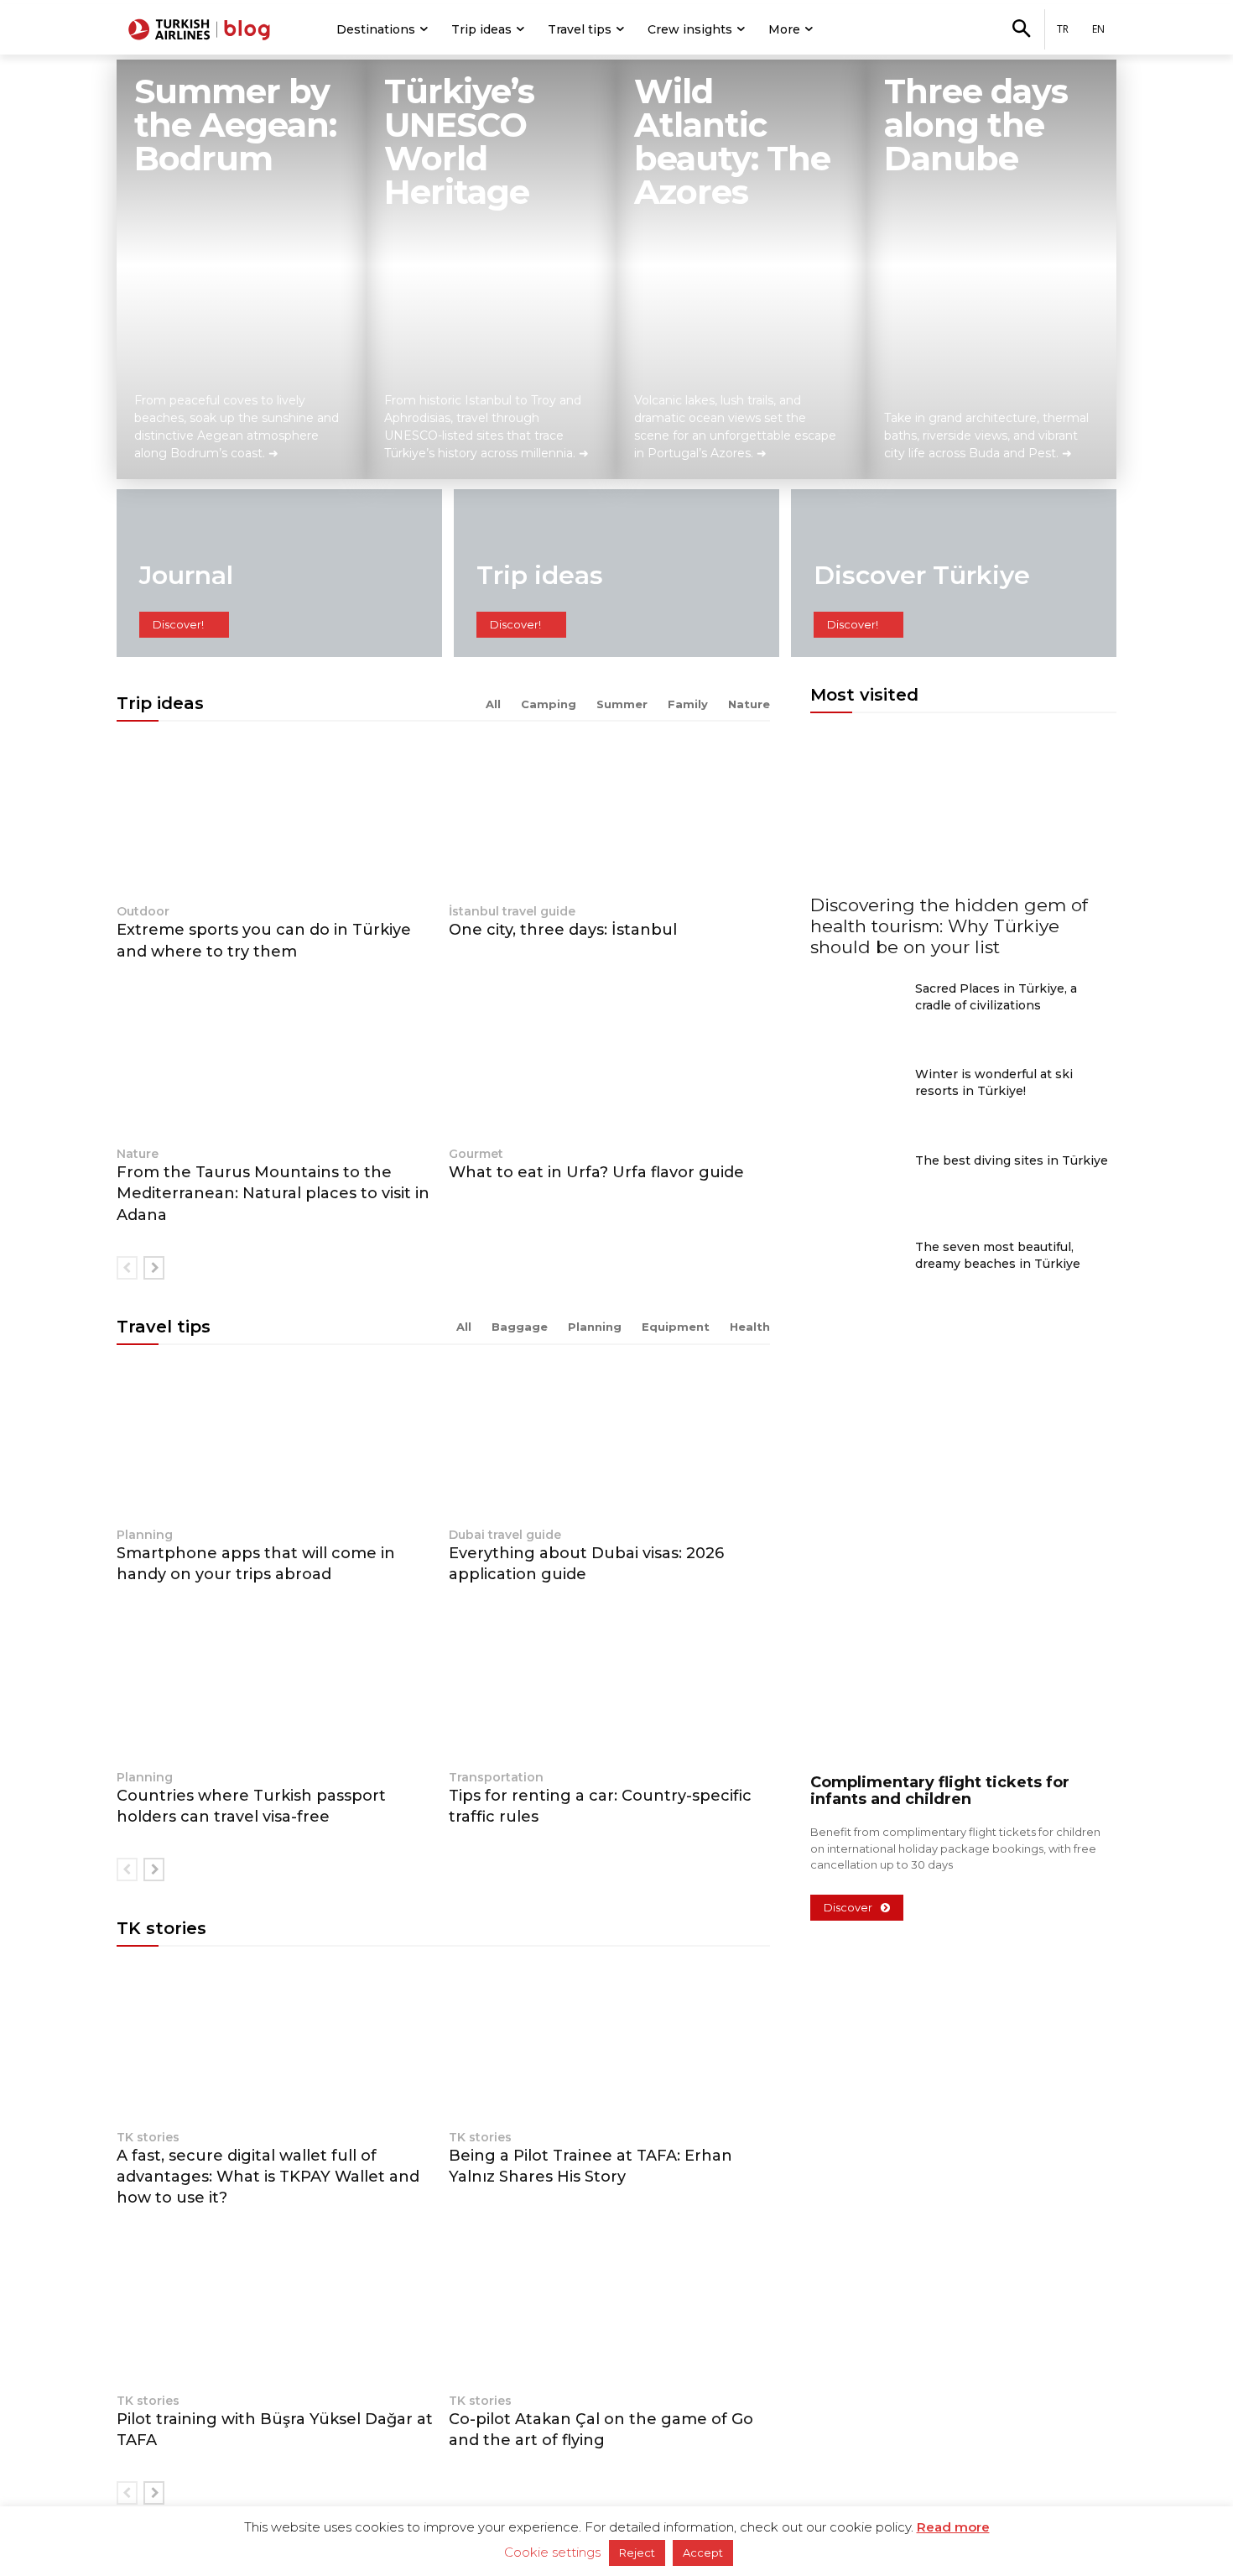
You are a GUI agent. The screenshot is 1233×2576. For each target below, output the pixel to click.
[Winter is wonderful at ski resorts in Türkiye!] (856, 1098)
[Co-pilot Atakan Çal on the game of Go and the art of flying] (609, 2307)
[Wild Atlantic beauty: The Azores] (741, 269)
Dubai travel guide (505, 1535)
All (493, 704)
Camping (549, 704)
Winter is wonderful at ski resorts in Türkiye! (994, 1082)
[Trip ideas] (616, 573)
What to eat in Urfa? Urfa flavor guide (596, 1172)
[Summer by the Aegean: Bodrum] (242, 269)
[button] (1021, 30)
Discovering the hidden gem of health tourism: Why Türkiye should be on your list (949, 926)
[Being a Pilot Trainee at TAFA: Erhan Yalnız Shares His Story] (609, 2044)
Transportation (496, 1777)
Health (750, 1327)
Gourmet (476, 1154)
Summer (622, 704)
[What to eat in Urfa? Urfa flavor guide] (609, 1061)
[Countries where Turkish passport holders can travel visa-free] (277, 1684)
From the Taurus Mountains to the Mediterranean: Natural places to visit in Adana (273, 1193)
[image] (963, 1544)
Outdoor (143, 911)
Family (688, 704)
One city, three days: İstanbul (563, 930)
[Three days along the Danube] (991, 269)
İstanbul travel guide (512, 911)
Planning (595, 1327)
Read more (953, 2527)
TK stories (148, 2137)
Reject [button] (637, 2553)
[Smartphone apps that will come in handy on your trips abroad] (277, 1442)
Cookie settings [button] (552, 2552)
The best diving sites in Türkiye (1012, 1160)
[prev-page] (127, 1268)
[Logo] (201, 29)
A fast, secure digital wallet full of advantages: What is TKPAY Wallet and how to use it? (268, 2177)
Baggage (520, 1327)
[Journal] (279, 573)
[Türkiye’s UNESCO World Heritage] (492, 269)
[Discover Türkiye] (954, 573)
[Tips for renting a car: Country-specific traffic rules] (609, 1684)
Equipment (676, 1327)
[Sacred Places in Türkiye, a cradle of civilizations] (856, 1012)
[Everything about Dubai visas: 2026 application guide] (609, 1442)
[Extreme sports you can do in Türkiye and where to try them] (277, 819)
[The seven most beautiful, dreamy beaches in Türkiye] (856, 1271)
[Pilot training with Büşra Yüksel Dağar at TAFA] (277, 2307)
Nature (749, 704)
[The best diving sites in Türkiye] (856, 1184)
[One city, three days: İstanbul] (609, 819)
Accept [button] (703, 2553)
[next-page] (154, 1268)
